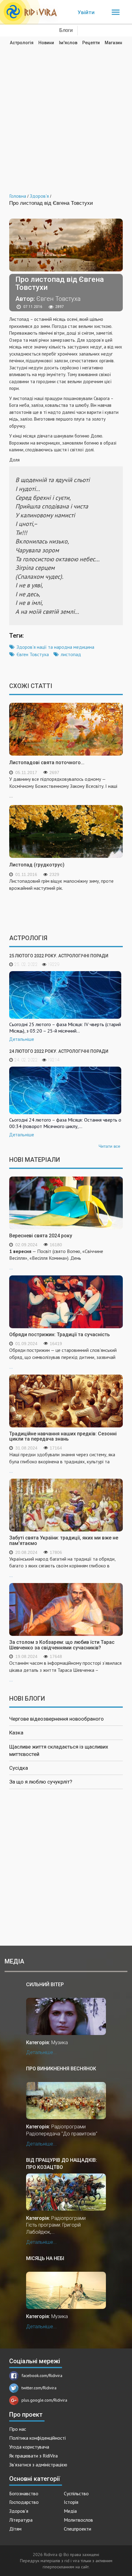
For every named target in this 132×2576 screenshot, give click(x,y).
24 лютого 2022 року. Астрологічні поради (59, 1051)
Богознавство (24, 2493)
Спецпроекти (78, 2529)
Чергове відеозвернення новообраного (56, 1719)
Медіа (70, 2511)
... (56, 1259)
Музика (60, 2043)
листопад (71, 654)
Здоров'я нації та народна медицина (55, 647)
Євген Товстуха (33, 654)
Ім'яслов (68, 43)
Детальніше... (41, 2052)
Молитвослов (78, 2520)
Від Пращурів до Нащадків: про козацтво (62, 2164)
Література (21, 2520)
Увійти (86, 12)
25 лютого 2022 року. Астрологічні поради (59, 956)
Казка (16, 1733)
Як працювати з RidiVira (33, 2456)
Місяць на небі (45, 2258)
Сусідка (19, 1768)
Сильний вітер (45, 1985)
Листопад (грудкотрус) (37, 865)
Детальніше (22, 1039)
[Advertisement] (66, 115)
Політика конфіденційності (37, 2438)
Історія (71, 2502)
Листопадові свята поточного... (47, 763)
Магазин (113, 43)
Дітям (15, 2529)
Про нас (18, 2429)
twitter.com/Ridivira (39, 2388)
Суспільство (76, 2493)
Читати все (109, 1146)
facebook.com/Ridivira (42, 2376)
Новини (46, 43)
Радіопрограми (68, 2127)
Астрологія (22, 43)
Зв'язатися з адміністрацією (38, 2465)
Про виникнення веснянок (61, 2069)
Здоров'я (19, 2511)
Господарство (24, 2502)
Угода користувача (29, 2447)
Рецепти (91, 43)
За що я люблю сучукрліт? (41, 1782)
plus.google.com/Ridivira (44, 2400)
